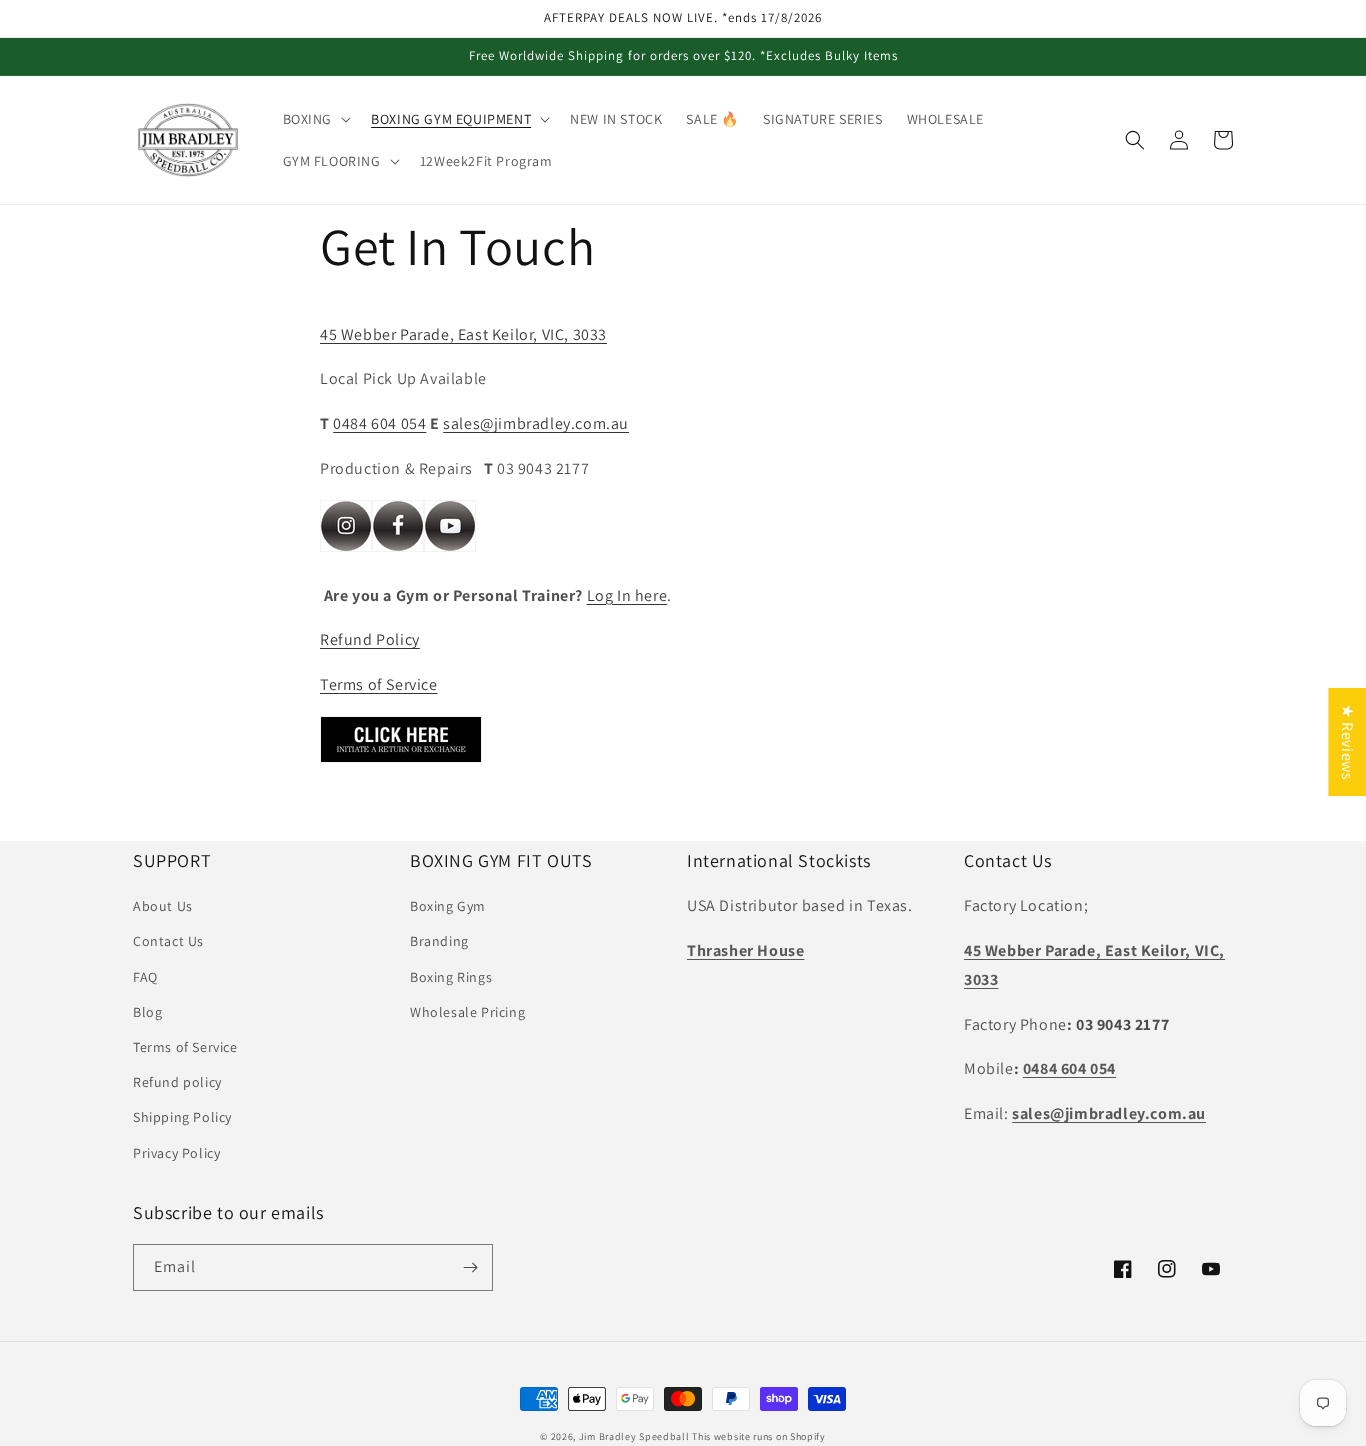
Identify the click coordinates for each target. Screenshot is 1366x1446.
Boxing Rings (451, 977)
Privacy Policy (176, 1153)
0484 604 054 (379, 423)
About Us (163, 906)
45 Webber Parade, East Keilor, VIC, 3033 (463, 334)
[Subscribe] (470, 1267)
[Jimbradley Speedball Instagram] (346, 550)
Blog (147, 1012)
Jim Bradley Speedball (634, 1436)
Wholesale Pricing (467, 1012)
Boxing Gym (448, 906)
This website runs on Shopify (759, 1436)
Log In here (627, 595)
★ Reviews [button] (1347, 742)
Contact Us (168, 941)
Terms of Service (379, 684)
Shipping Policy (182, 1117)
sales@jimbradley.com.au (536, 423)
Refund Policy (370, 639)
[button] (315, 119)
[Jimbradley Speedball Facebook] (398, 550)
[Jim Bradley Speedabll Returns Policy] (401, 761)
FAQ (145, 977)
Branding (439, 941)
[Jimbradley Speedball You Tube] (450, 550)
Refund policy (177, 1082)
